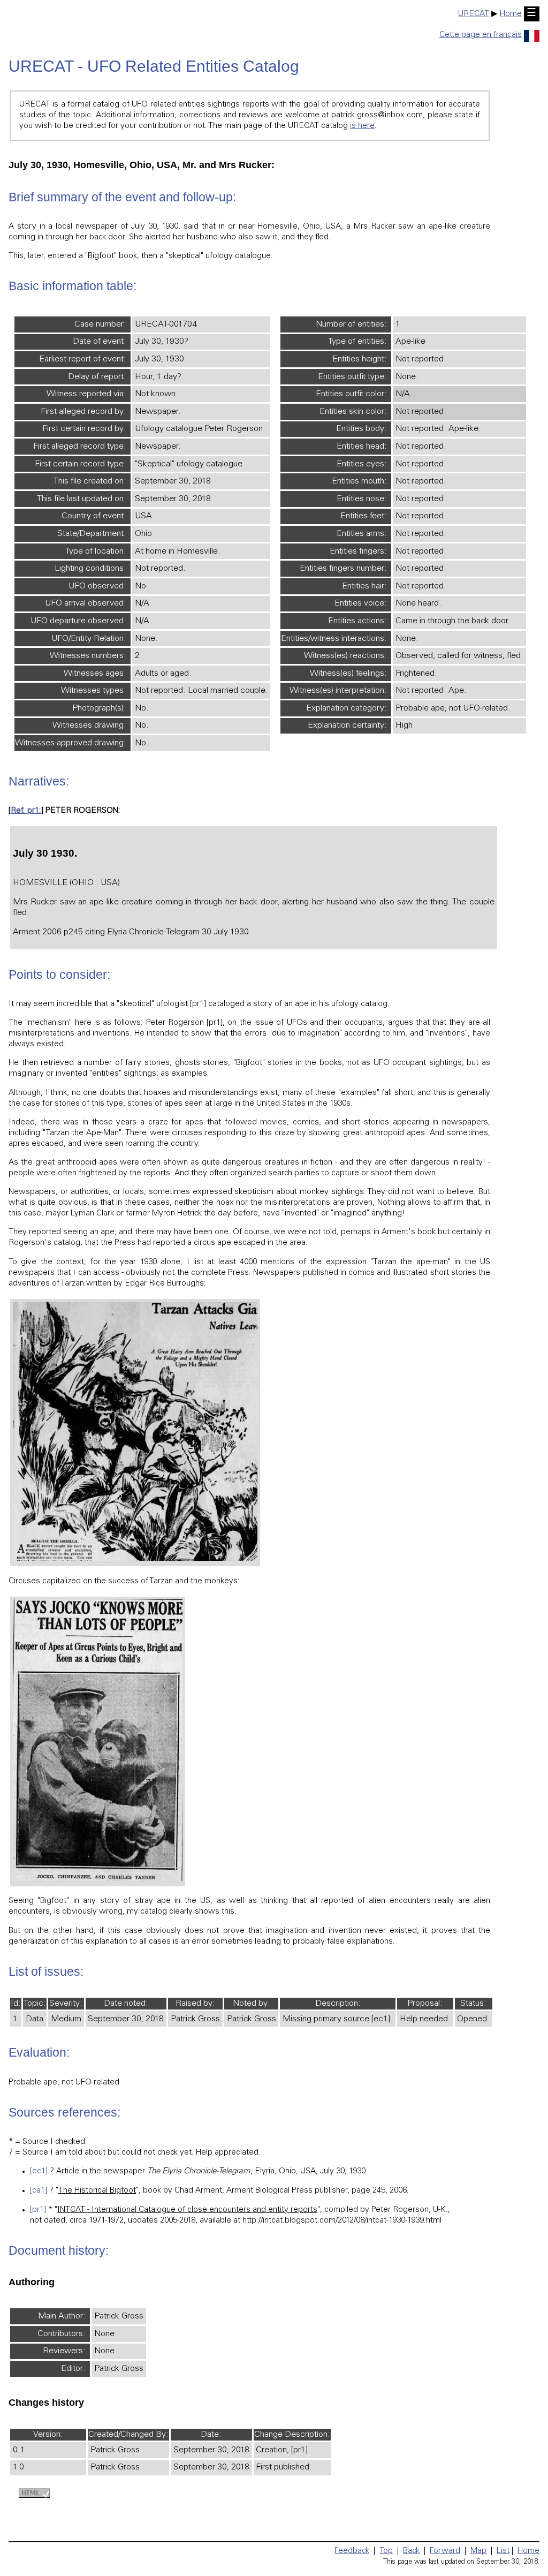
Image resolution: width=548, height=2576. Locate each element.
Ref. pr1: (26, 811)
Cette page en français (481, 35)
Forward (445, 2551)
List (503, 2551)
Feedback (352, 2551)
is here (362, 126)
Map (478, 2551)
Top (386, 2551)
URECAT (474, 14)
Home (511, 14)
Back (411, 2551)
